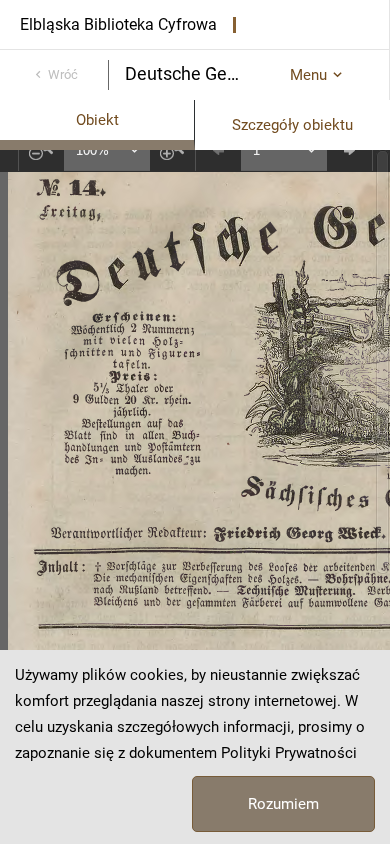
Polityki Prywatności (289, 753)
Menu (308, 75)
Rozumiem (283, 804)
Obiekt (97, 120)
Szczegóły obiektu (292, 125)
